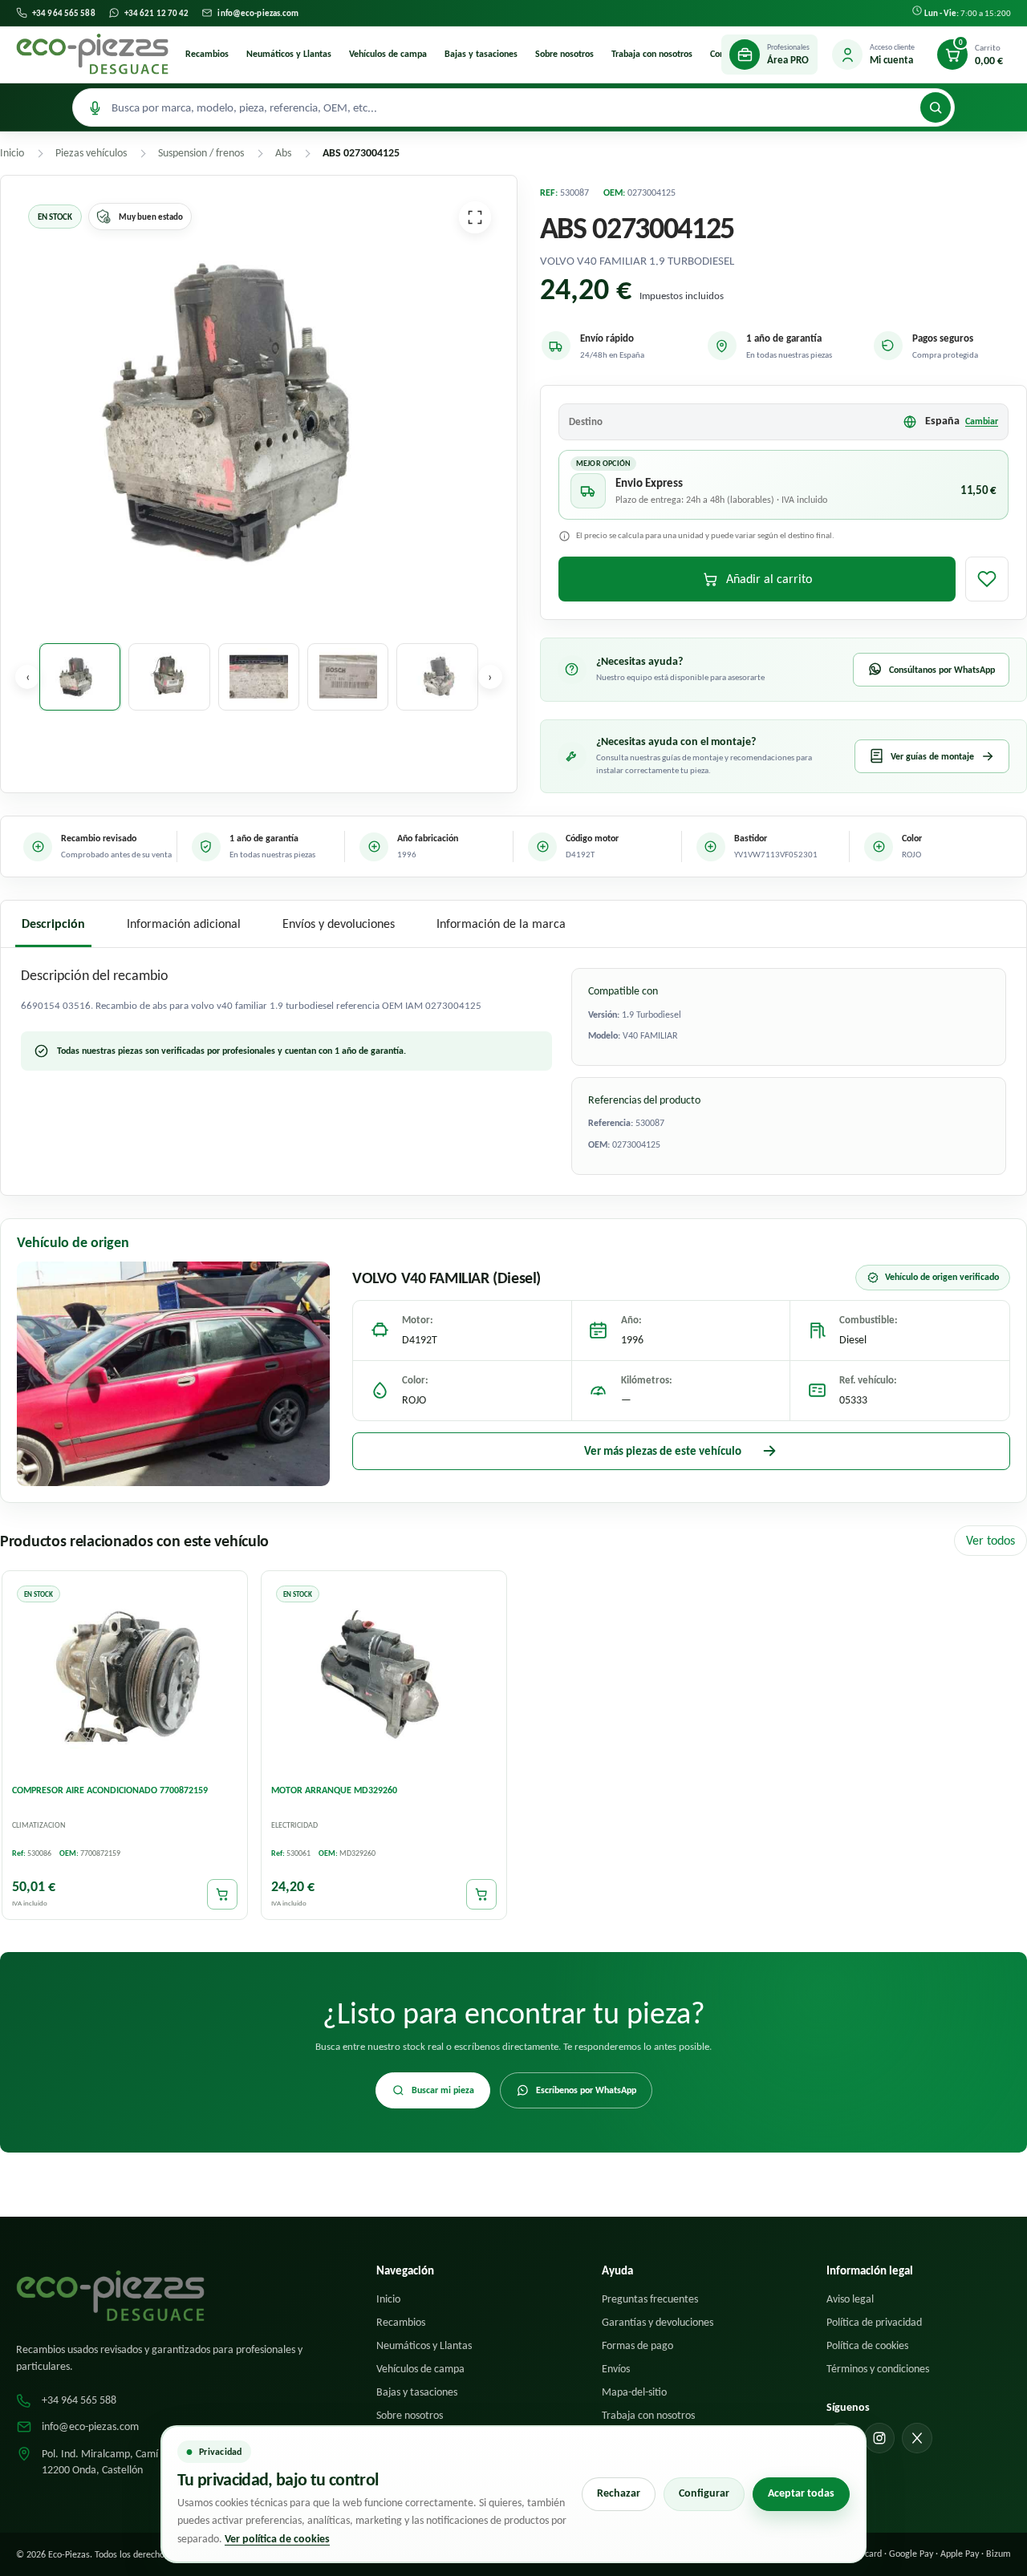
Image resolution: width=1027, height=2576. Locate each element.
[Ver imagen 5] (437, 677)
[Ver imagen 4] (348, 677)
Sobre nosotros (564, 54)
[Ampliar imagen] (475, 217)
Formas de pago (637, 2345)
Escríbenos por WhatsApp (586, 2090)
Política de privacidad (874, 2322)
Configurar (704, 2493)
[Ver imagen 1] (80, 677)
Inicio (388, 2299)
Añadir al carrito (769, 579)
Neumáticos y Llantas (289, 54)
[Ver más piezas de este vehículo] (173, 1374)
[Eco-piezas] (92, 55)
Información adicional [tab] (184, 923)
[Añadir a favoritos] (987, 579)
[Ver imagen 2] (169, 677)
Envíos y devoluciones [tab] (339, 923)
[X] (917, 2438)
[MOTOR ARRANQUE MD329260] (384, 1676)
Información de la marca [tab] (501, 923)
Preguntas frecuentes (650, 2299)
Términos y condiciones (878, 2369)
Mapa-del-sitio (634, 2392)
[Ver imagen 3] (259, 677)
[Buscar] (936, 107)
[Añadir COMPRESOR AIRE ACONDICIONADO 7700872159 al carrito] (222, 1894)
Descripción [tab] (53, 923)
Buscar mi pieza (443, 2090)
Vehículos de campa (388, 54)
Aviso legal (850, 2299)
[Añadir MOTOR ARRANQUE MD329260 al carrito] (481, 1894)
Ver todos (990, 1540)
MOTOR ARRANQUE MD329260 (334, 1790)
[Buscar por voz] (95, 107)
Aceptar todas (801, 2493)
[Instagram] (879, 2438)
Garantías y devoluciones (658, 2322)
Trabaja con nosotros (652, 54)
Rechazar (619, 2493)
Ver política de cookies (277, 2539)
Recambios (207, 54)
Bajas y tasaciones (481, 54)
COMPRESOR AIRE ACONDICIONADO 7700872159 (110, 1790)
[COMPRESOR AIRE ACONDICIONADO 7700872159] (125, 1676)
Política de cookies (867, 2345)
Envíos (616, 2369)
